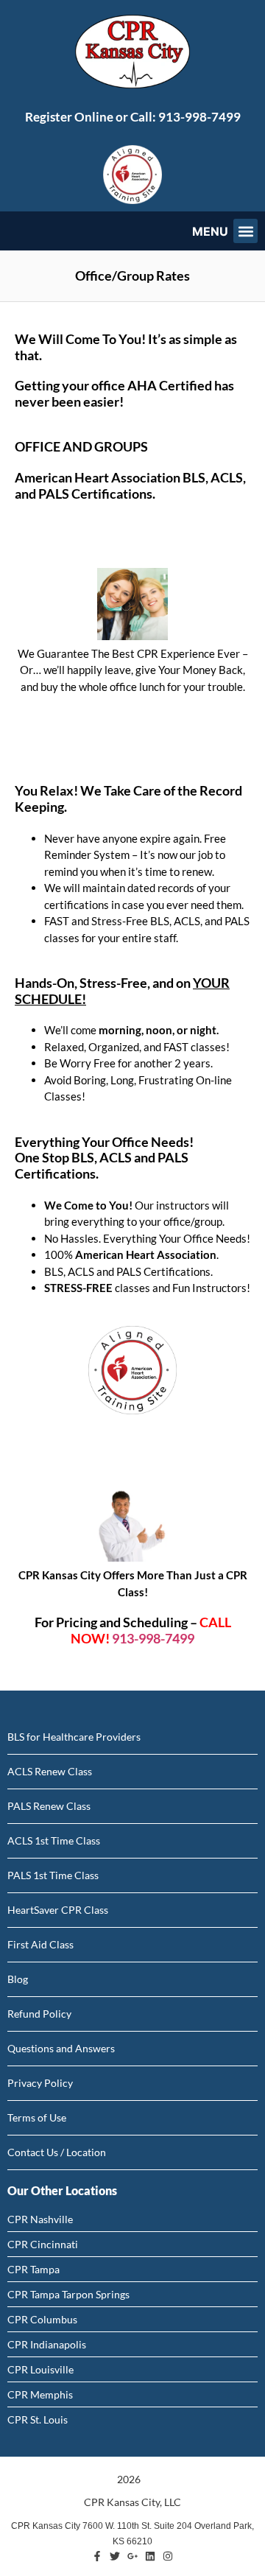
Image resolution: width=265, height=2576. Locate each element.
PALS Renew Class (49, 1806)
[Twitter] (115, 2556)
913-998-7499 (199, 117)
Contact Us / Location (57, 2152)
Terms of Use (37, 2117)
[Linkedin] (150, 2556)
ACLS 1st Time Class (54, 1840)
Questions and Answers (61, 2048)
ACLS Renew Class (50, 1771)
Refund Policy (39, 2014)
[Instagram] (168, 2556)
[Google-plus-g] (132, 2556)
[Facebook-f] (97, 2556)
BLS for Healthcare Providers (74, 1737)
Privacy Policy (40, 2083)
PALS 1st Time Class (53, 1875)
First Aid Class (40, 1944)
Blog (18, 1979)
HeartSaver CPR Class (58, 1910)
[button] (245, 231)
